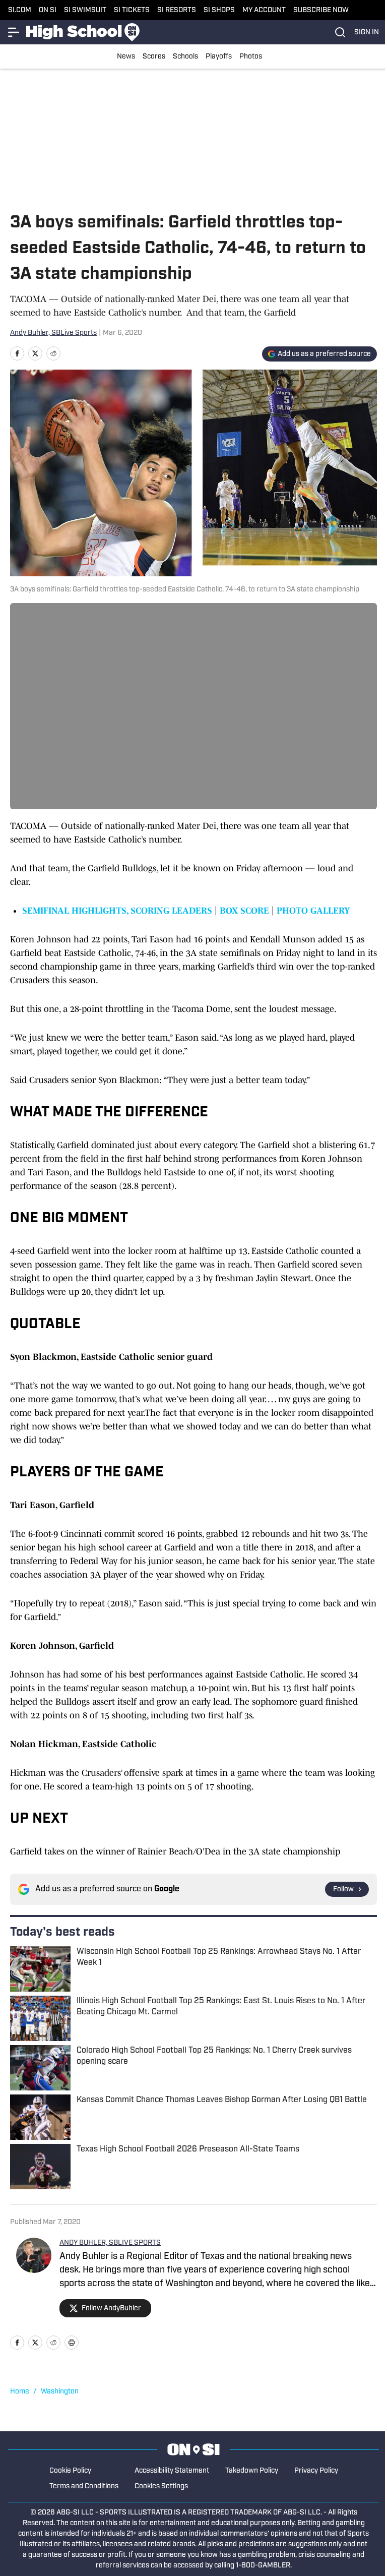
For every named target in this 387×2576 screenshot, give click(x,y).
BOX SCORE (244, 911)
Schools (185, 57)
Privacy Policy (316, 2471)
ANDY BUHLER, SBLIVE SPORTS (110, 2243)
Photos (251, 57)
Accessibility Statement (172, 2471)
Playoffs (219, 57)
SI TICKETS (132, 10)
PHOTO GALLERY (313, 911)
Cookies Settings (161, 2487)
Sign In (367, 33)
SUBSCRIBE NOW (321, 10)
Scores (154, 57)
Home (20, 2392)
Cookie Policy (70, 2471)
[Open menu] (14, 32)
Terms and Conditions (84, 2487)
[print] (72, 2343)
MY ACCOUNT (264, 10)
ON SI (48, 10)
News (126, 57)
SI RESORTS (177, 10)
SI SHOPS (219, 10)
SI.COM (20, 10)
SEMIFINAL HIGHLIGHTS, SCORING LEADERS (117, 911)
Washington (60, 2392)
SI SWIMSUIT (85, 10)
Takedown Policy (252, 2471)
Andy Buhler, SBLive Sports (53, 333)
